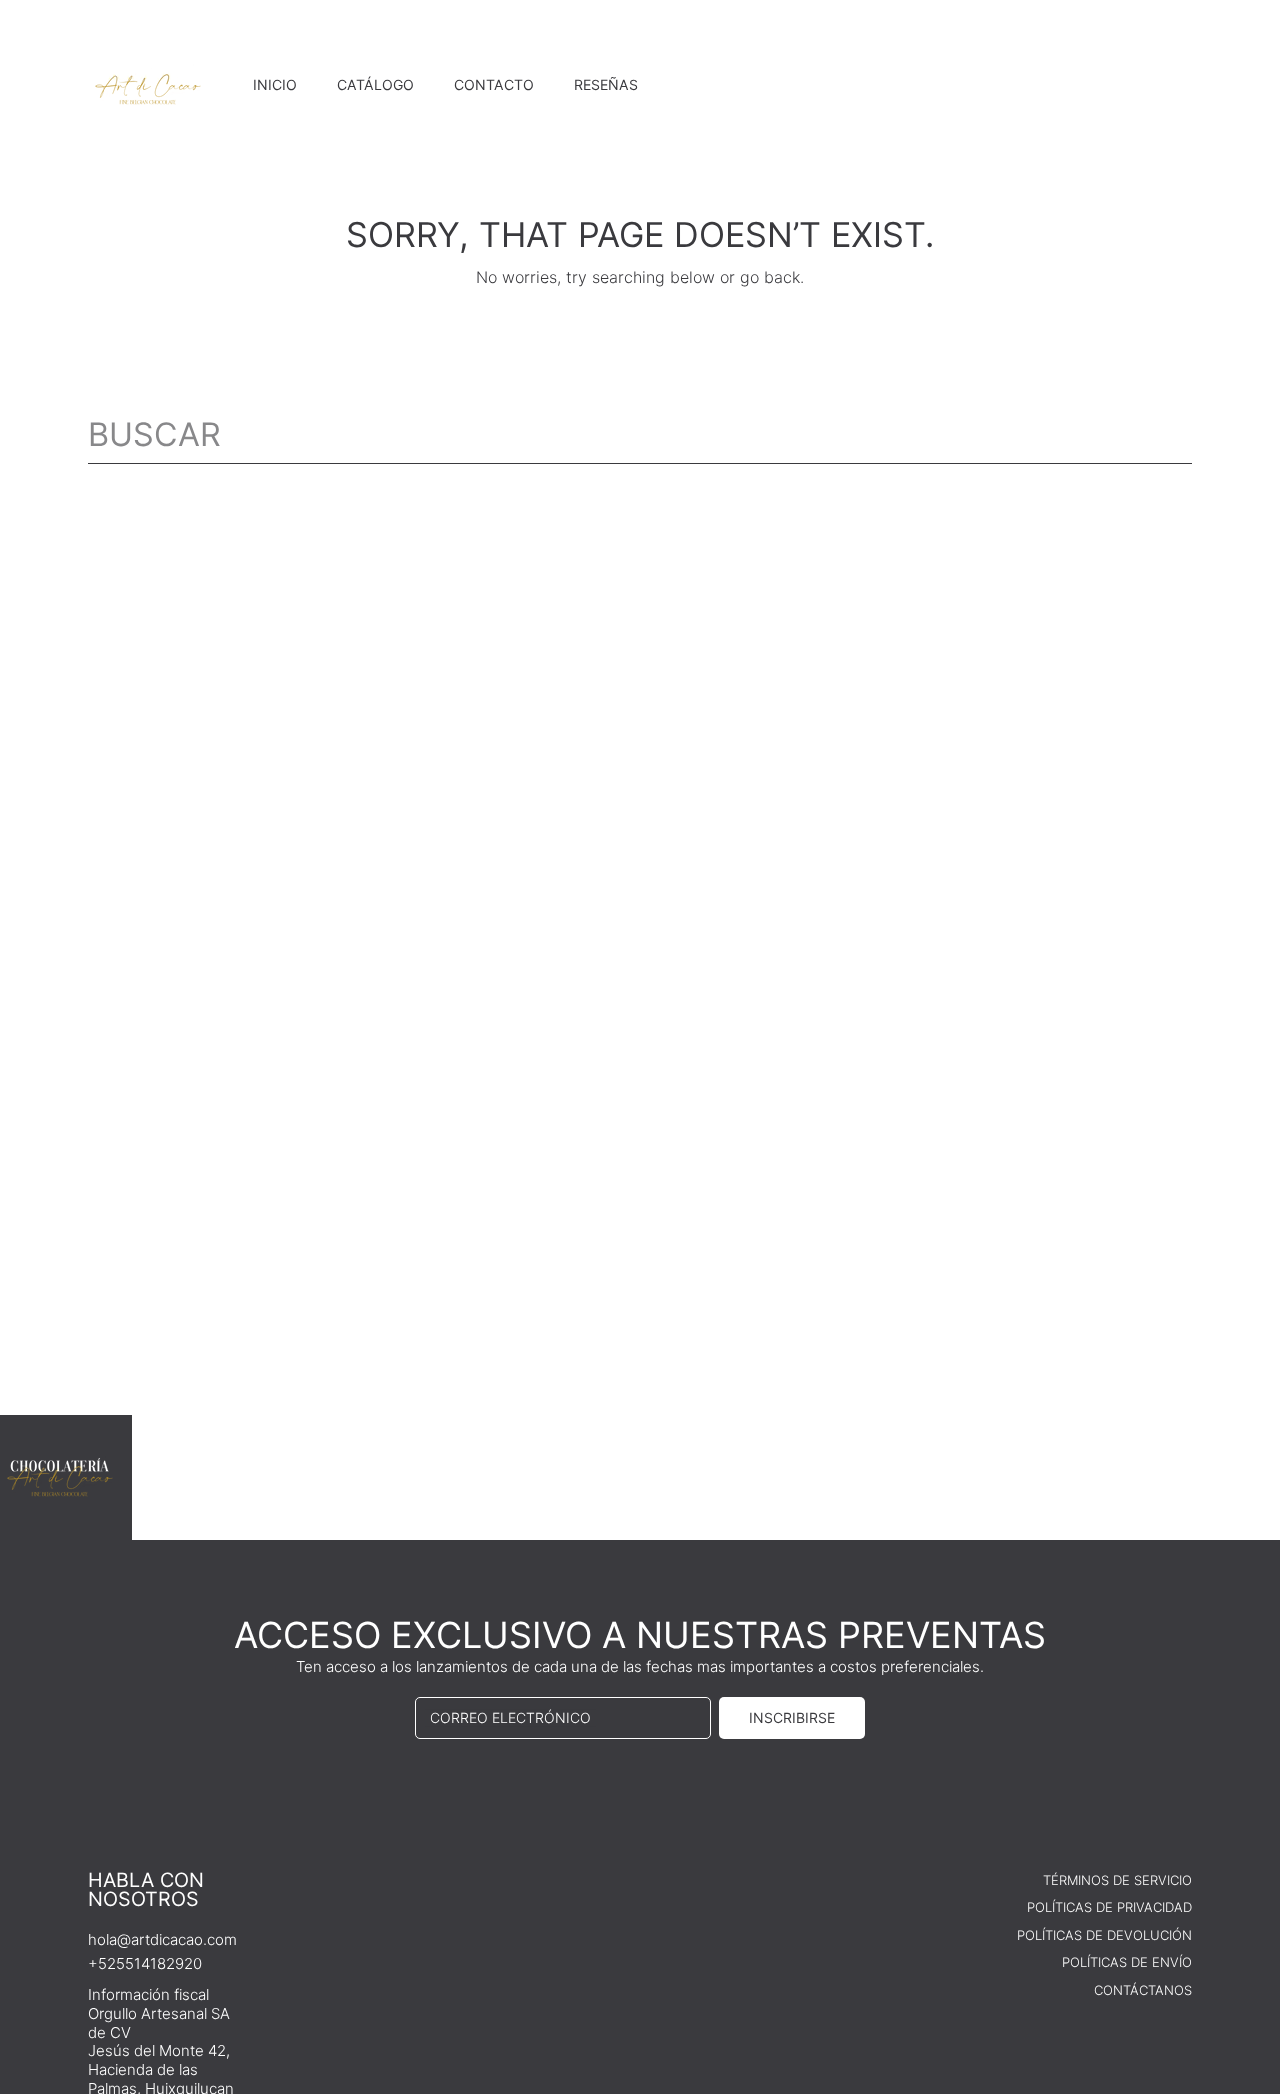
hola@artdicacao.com (162, 1939)
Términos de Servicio (1117, 1880)
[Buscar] (1178, 435)
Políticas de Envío (1127, 1962)
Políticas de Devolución (1104, 1935)
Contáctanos (1143, 1990)
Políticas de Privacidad (1109, 1907)
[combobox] (640, 435)
